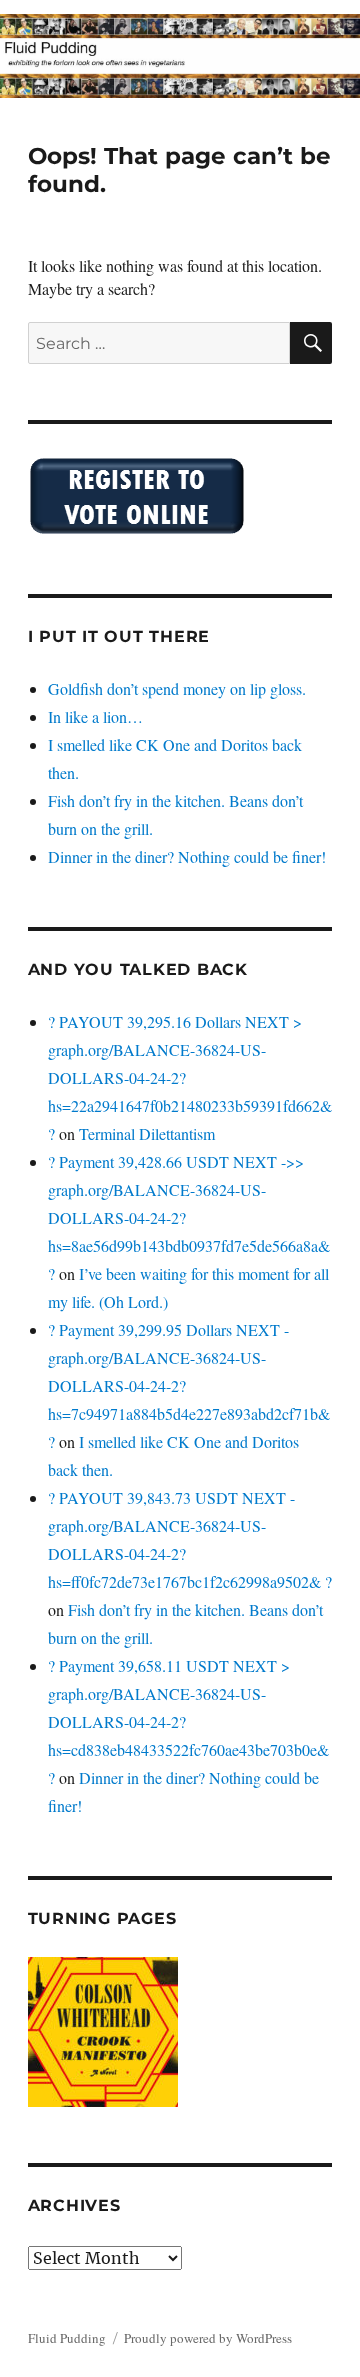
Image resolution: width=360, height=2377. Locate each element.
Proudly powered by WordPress (208, 2338)
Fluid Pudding (67, 2338)
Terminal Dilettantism (147, 1133)
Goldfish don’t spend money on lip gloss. (177, 688)
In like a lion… (95, 716)
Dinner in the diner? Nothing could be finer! (187, 856)
